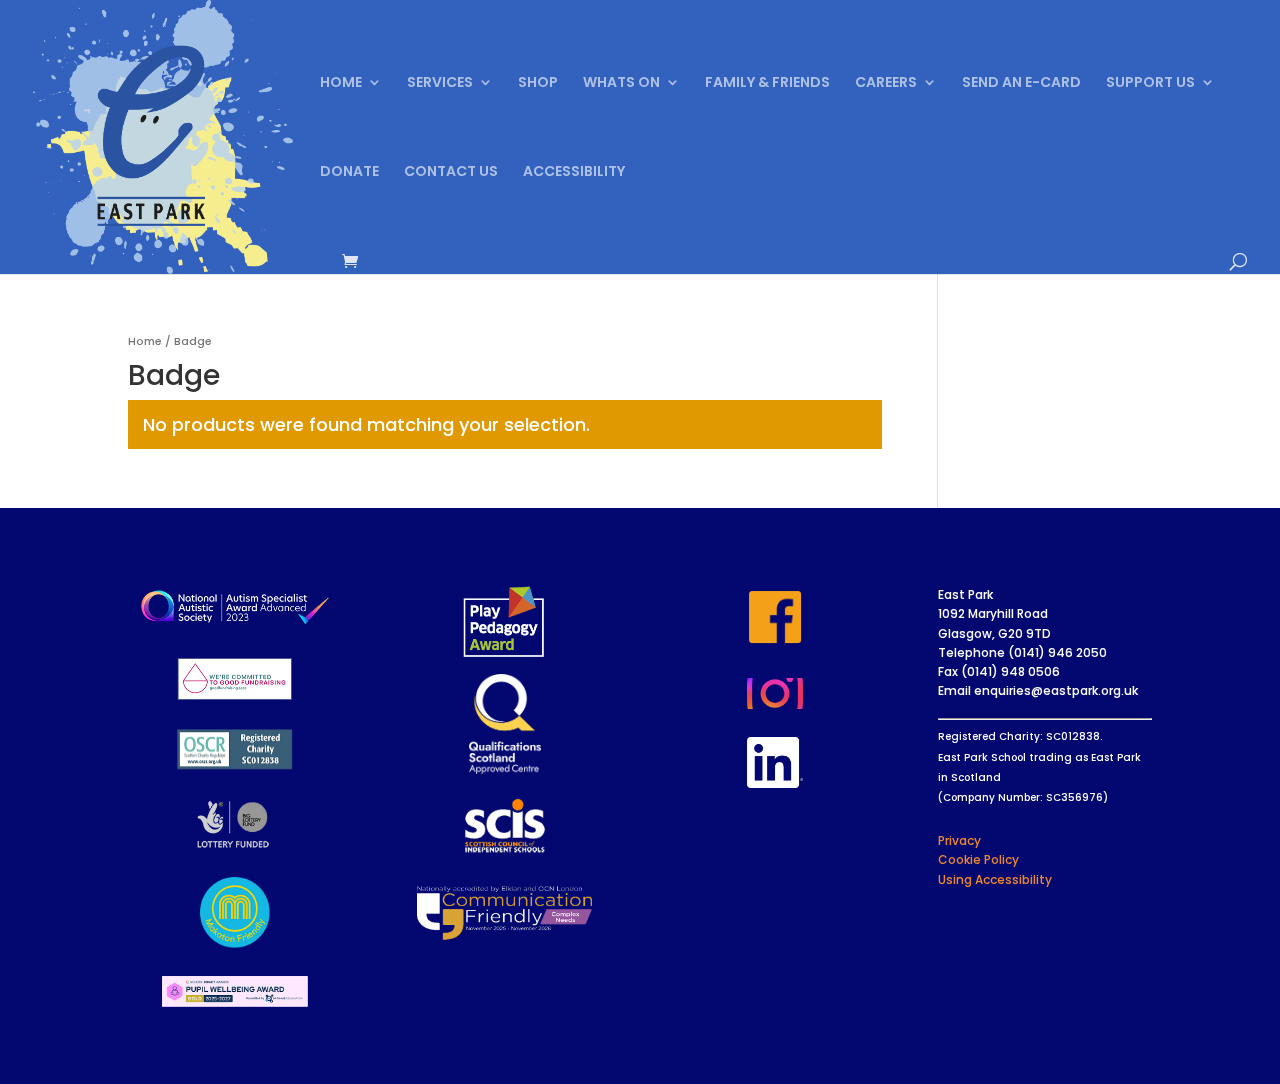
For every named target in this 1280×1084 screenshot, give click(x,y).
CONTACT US (451, 172)
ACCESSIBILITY (574, 172)
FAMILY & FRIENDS (767, 83)
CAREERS (886, 83)
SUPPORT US (1150, 83)
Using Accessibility (995, 879)
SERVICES (440, 83)
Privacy (959, 840)
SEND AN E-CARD (1021, 83)
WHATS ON (621, 83)
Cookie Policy (978, 859)
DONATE (349, 172)
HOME (341, 83)
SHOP (538, 83)
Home (145, 341)
